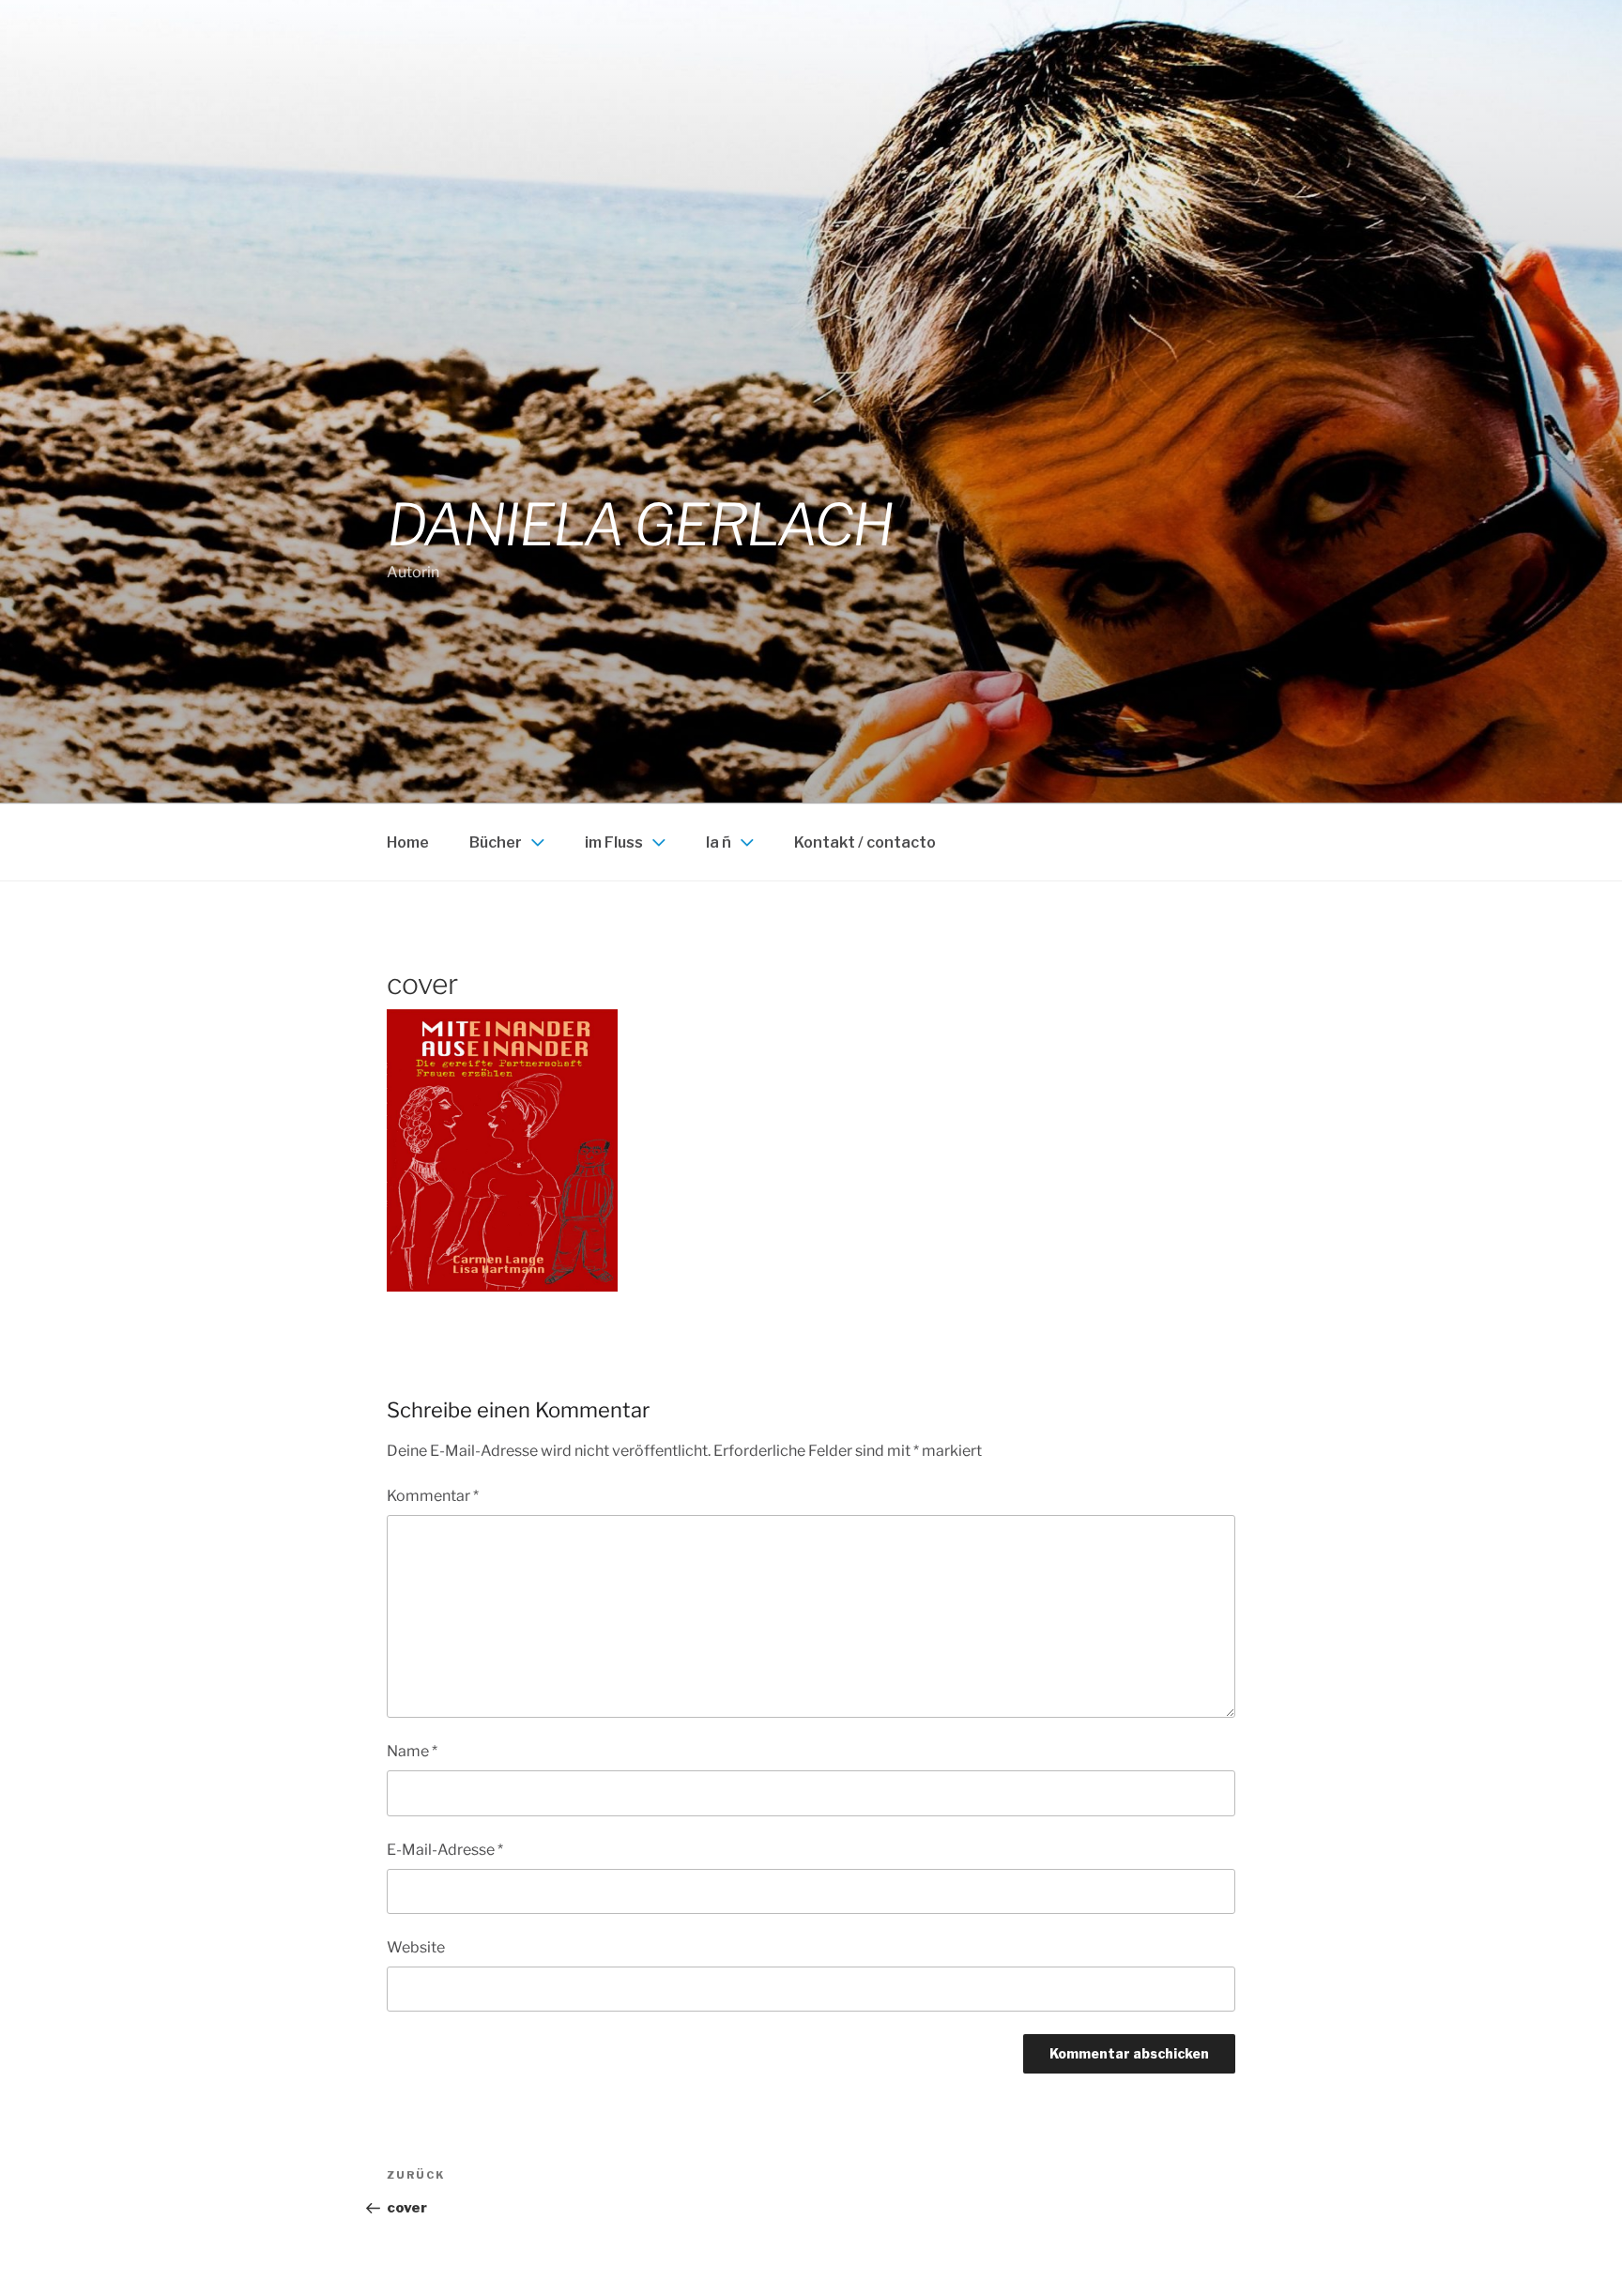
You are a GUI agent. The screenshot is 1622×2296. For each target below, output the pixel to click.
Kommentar (433, 1496)
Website (416, 1947)
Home (408, 842)
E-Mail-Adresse (445, 1850)
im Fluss (614, 842)
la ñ (719, 842)
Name (412, 1751)
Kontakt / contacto (865, 842)
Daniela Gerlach (640, 525)
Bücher (496, 842)
